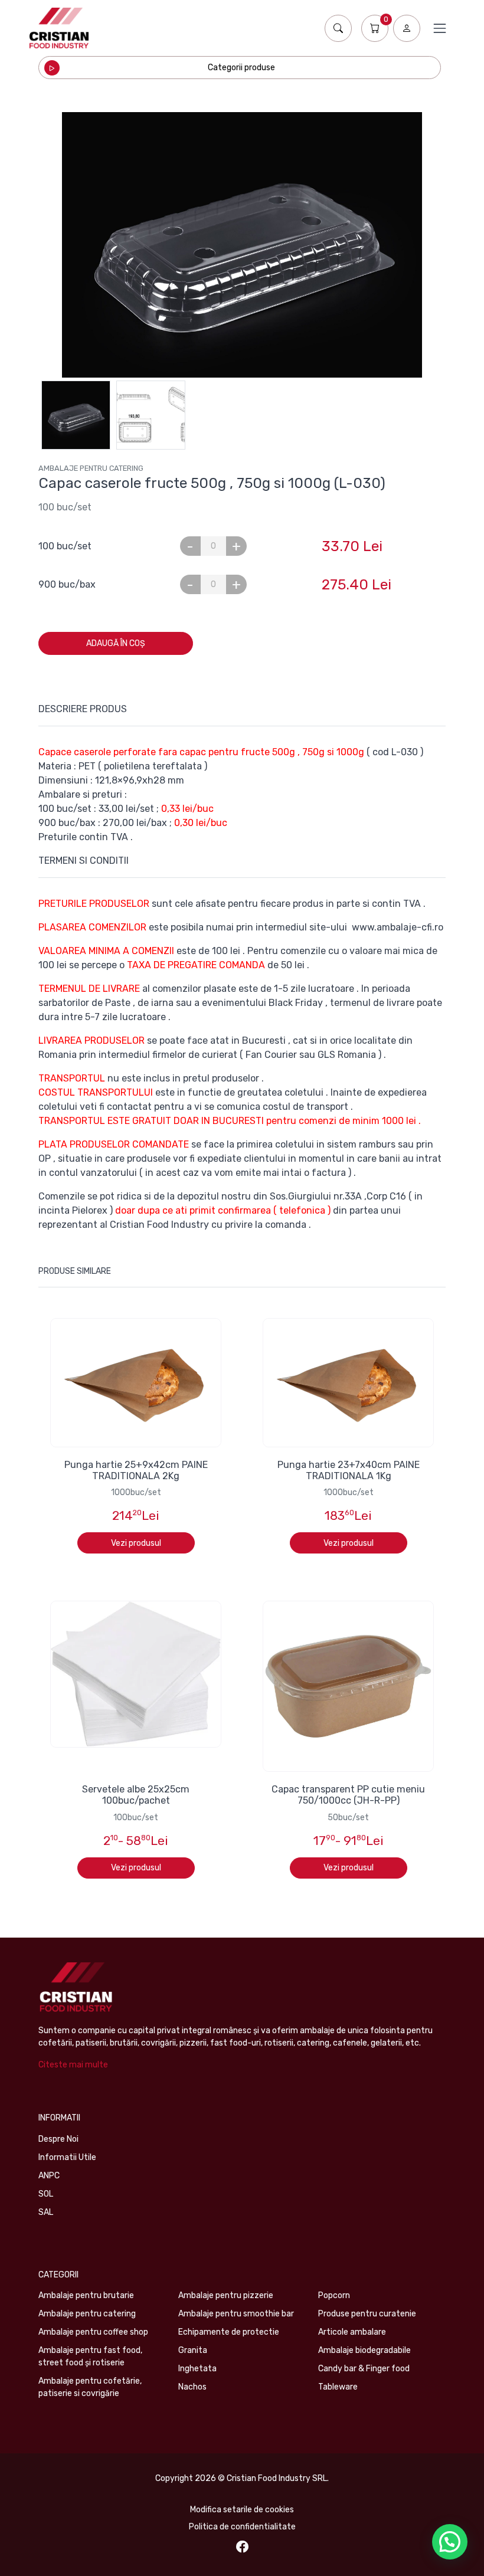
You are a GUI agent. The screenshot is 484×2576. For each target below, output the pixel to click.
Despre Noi (58, 2139)
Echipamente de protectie (229, 2332)
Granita (193, 2350)
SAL (46, 2212)
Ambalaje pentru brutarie (86, 2295)
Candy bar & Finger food (364, 2369)
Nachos (192, 2387)
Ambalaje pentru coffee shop (93, 2332)
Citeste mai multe (73, 2065)
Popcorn (334, 2295)
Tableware (338, 2387)
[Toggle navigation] (440, 28)
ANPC (49, 2176)
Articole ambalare (352, 2332)
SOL (46, 2194)
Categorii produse (241, 68)
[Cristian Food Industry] (59, 28)
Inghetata (197, 2369)
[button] (450, 2542)
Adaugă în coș (116, 643)
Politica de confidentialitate (242, 2527)
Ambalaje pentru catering (91, 468)
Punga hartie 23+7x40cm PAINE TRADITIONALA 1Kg (349, 1470)
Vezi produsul (136, 1543)
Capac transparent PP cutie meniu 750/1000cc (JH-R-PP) (348, 1795)
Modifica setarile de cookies (242, 2510)
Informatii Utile (67, 2157)
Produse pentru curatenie (367, 2314)
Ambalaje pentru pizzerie (226, 2295)
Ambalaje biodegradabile (364, 2350)
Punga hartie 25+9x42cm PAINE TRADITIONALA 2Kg (136, 1470)
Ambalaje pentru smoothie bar (236, 2314)
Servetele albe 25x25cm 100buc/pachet (136, 1795)
